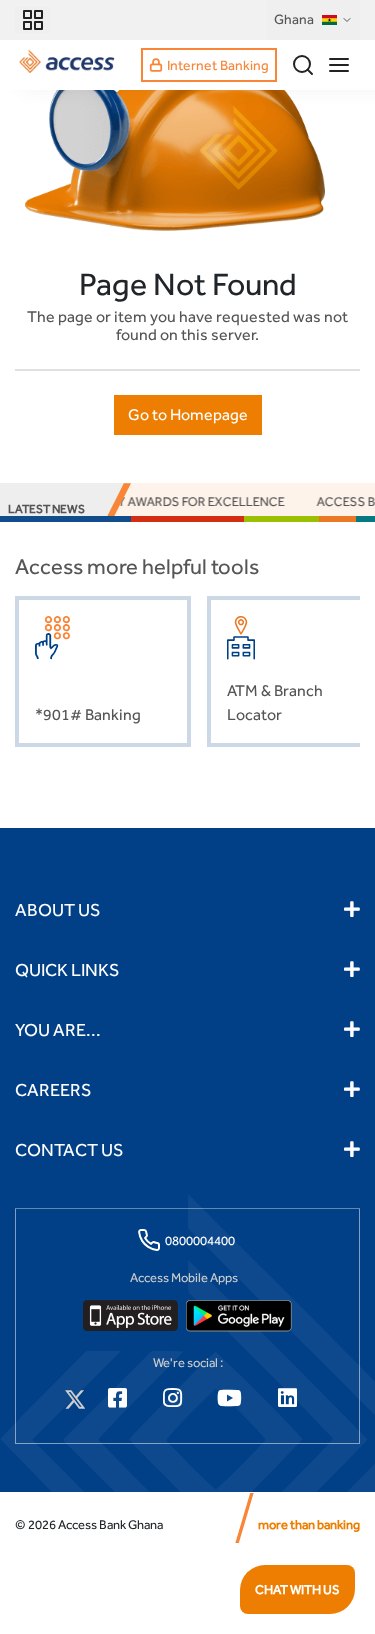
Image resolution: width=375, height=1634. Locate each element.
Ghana (294, 19)
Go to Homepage (188, 414)
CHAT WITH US (297, 1589)
